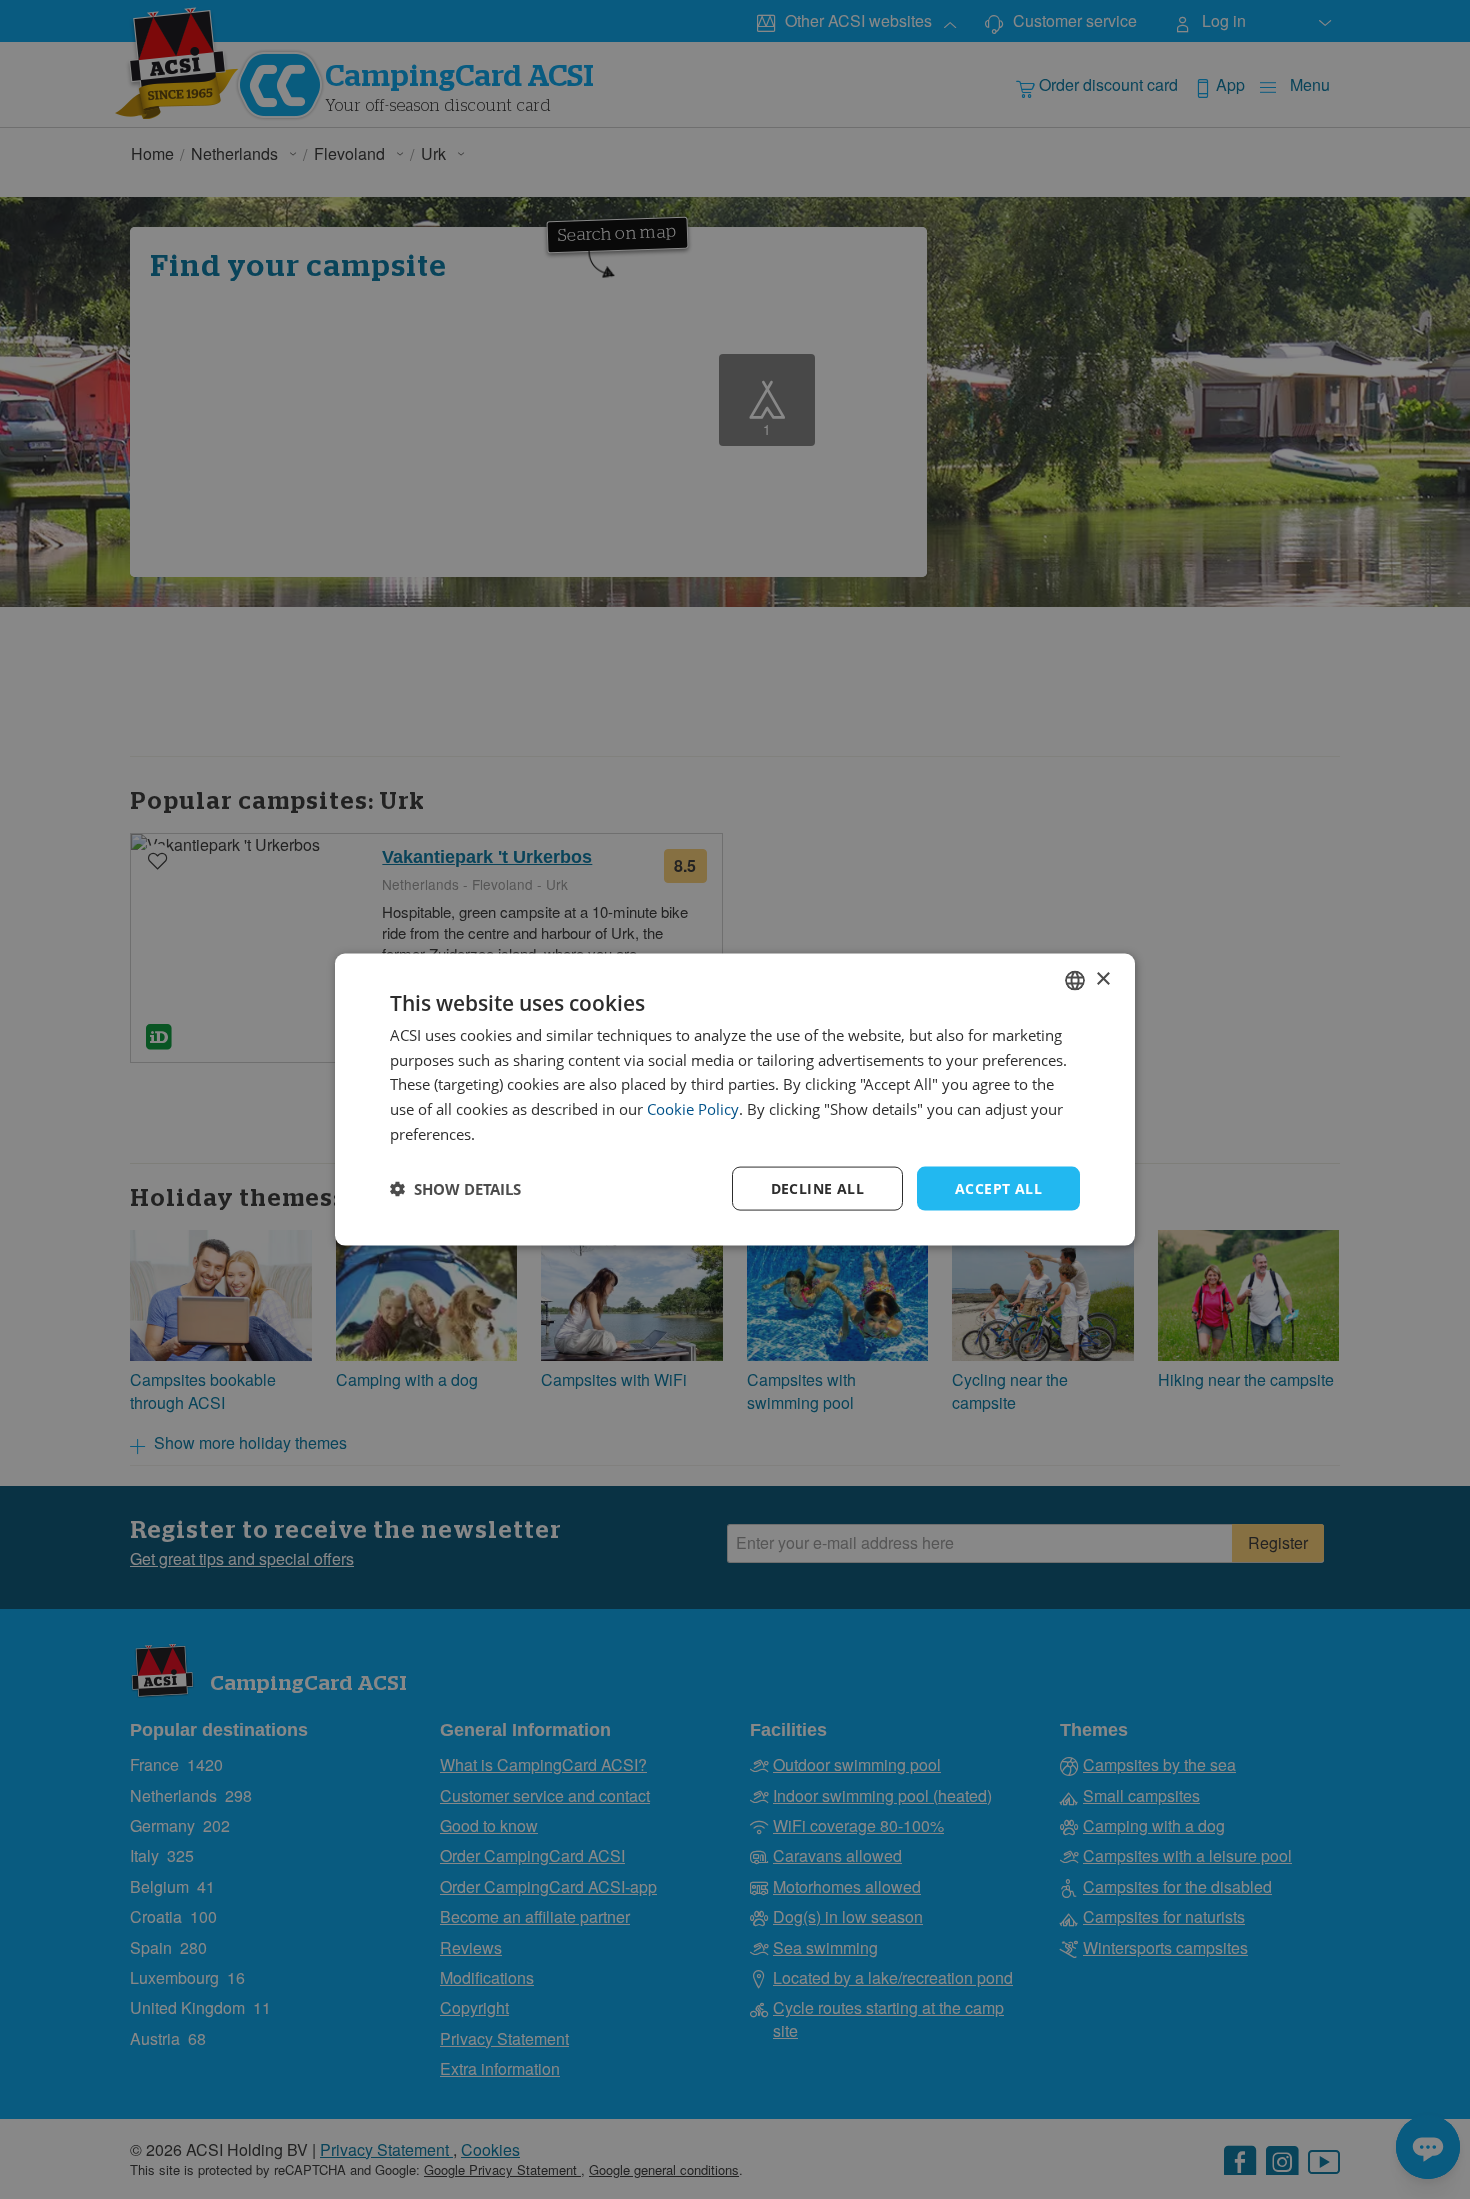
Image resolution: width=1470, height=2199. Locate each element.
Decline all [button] (817, 1187)
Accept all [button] (998, 1187)
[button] (455, 1189)
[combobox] (1075, 980)
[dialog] (735, 1099)
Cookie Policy (693, 1109)
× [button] (1102, 979)
